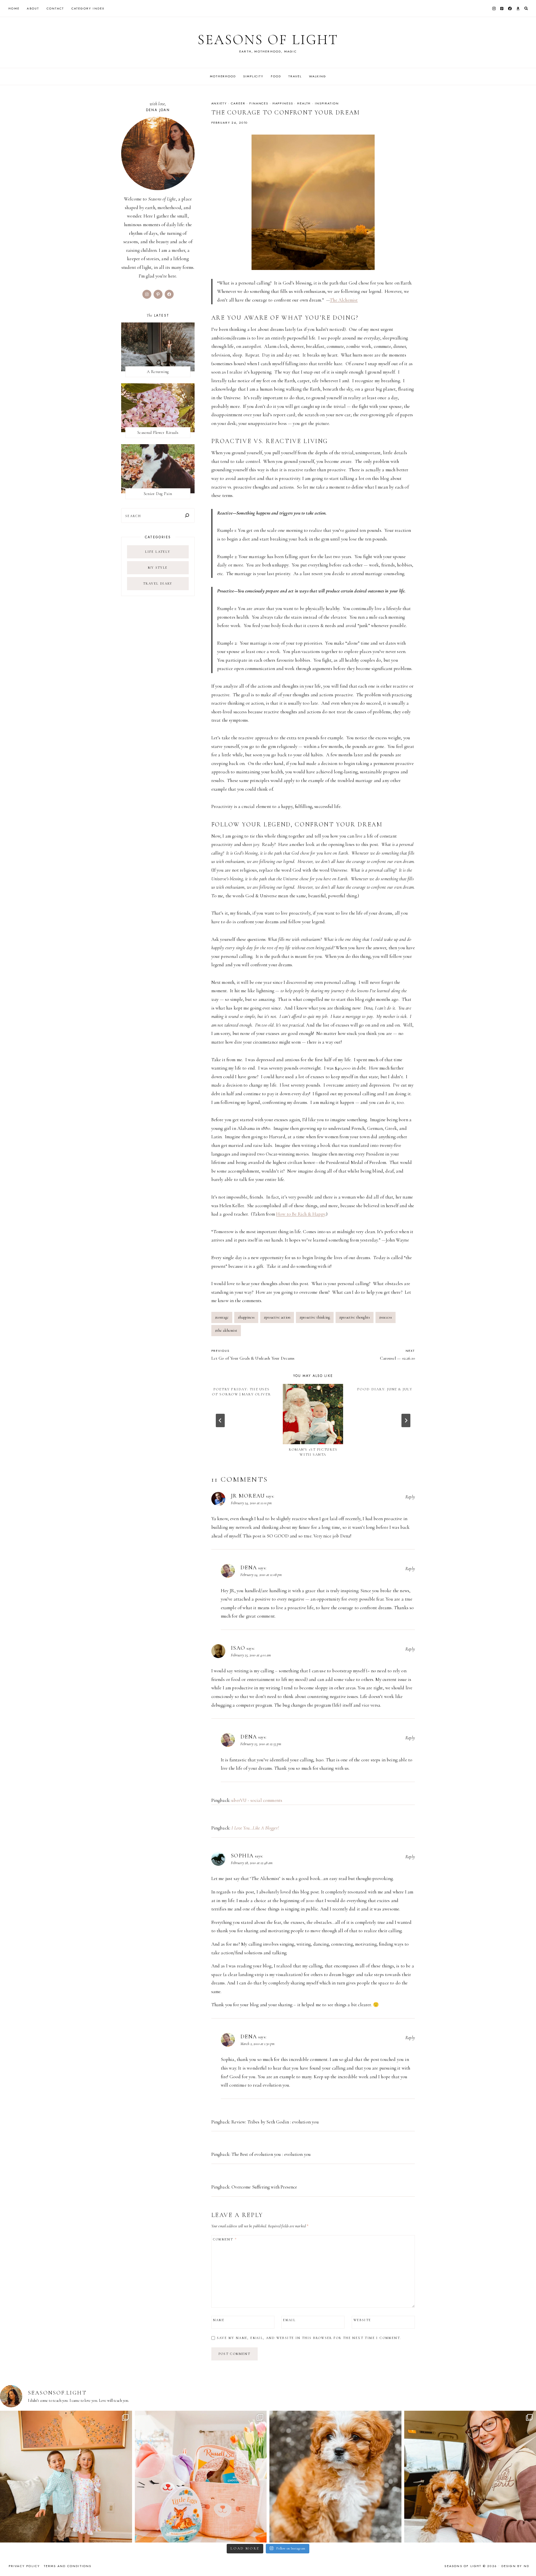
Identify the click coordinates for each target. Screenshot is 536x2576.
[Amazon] (518, 8)
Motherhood (223, 76)
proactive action (277, 1317)
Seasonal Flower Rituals (158, 432)
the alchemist (226, 1330)
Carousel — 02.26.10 (397, 1355)
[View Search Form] (526, 9)
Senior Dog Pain (158, 494)
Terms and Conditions (68, 2566)
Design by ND (515, 2566)
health (304, 103)
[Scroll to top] (526, 2561)
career (238, 103)
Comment (225, 2239)
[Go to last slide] (220, 1420)
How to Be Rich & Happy (301, 1214)
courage (222, 1317)
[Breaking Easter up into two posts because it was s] (201, 2477)
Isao (238, 1648)
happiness (283, 103)
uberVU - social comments (257, 1800)
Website (362, 2320)
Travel (295, 76)
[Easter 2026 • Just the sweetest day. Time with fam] (66, 2477)
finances (259, 103)
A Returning (158, 372)
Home (14, 8)
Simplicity (253, 76)
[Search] (187, 516)
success (386, 1317)
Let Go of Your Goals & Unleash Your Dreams (253, 1355)
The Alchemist (344, 300)
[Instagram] (494, 8)
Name (219, 2320)
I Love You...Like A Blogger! (255, 1828)
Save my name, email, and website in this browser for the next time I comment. (309, 2338)
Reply (410, 1497)
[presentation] (313, 1414)
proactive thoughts (355, 1317)
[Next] (406, 1420)
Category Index (88, 8)
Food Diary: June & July (385, 1389)
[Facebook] (510, 8)
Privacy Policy (24, 2566)
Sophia (242, 1856)
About (33, 8)
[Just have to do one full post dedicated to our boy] (335, 2477)
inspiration (327, 103)
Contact (55, 8)
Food (276, 76)
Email (289, 2320)
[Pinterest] (502, 8)
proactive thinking (315, 1317)
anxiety (219, 103)
